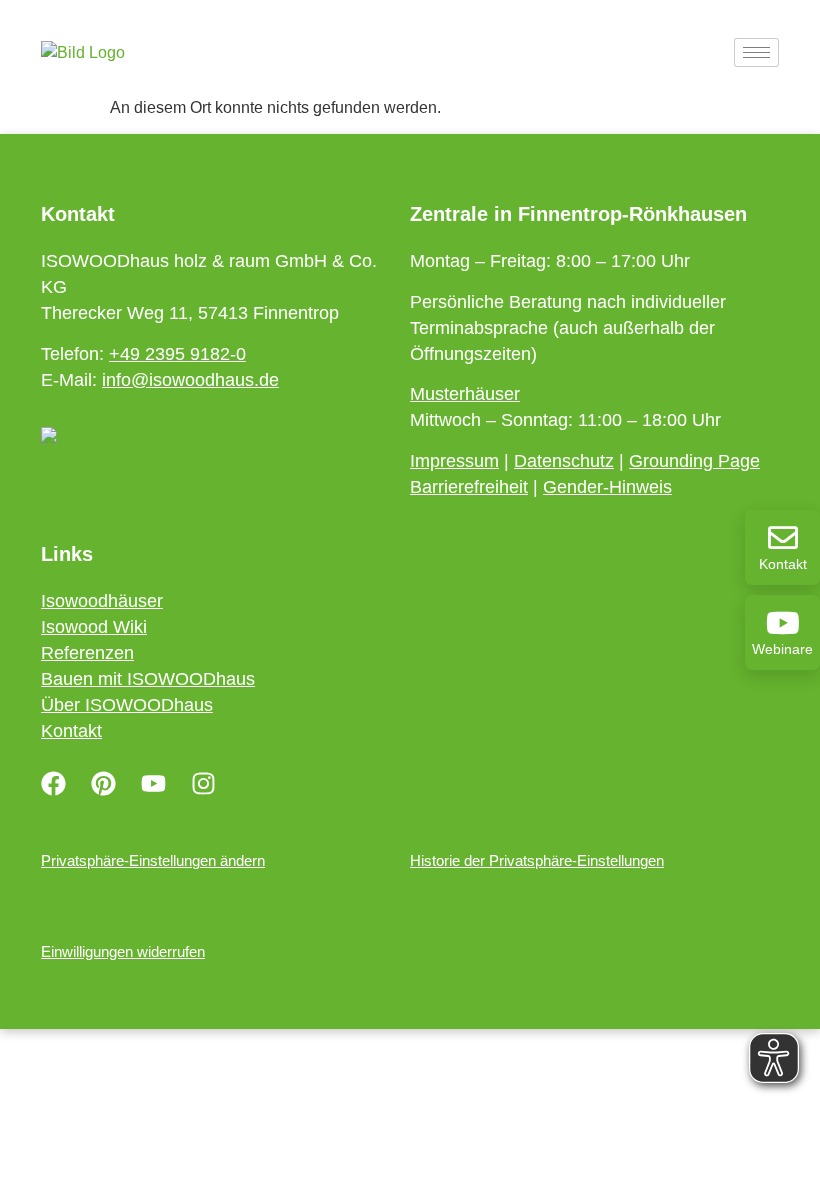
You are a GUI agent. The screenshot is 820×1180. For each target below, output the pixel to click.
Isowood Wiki (94, 627)
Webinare (782, 649)
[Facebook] (53, 783)
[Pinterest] (103, 783)
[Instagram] (203, 783)
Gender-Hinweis (607, 487)
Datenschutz (564, 461)
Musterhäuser (465, 394)
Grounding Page (694, 461)
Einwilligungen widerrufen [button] (123, 951)
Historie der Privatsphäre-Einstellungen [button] (537, 860)
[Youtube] (153, 783)
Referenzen (87, 653)
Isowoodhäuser (102, 601)
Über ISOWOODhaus (127, 705)
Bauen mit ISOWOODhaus (148, 679)
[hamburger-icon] (756, 52)
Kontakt (783, 564)
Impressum (454, 461)
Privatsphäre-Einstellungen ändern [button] (153, 860)
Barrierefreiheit (469, 487)
